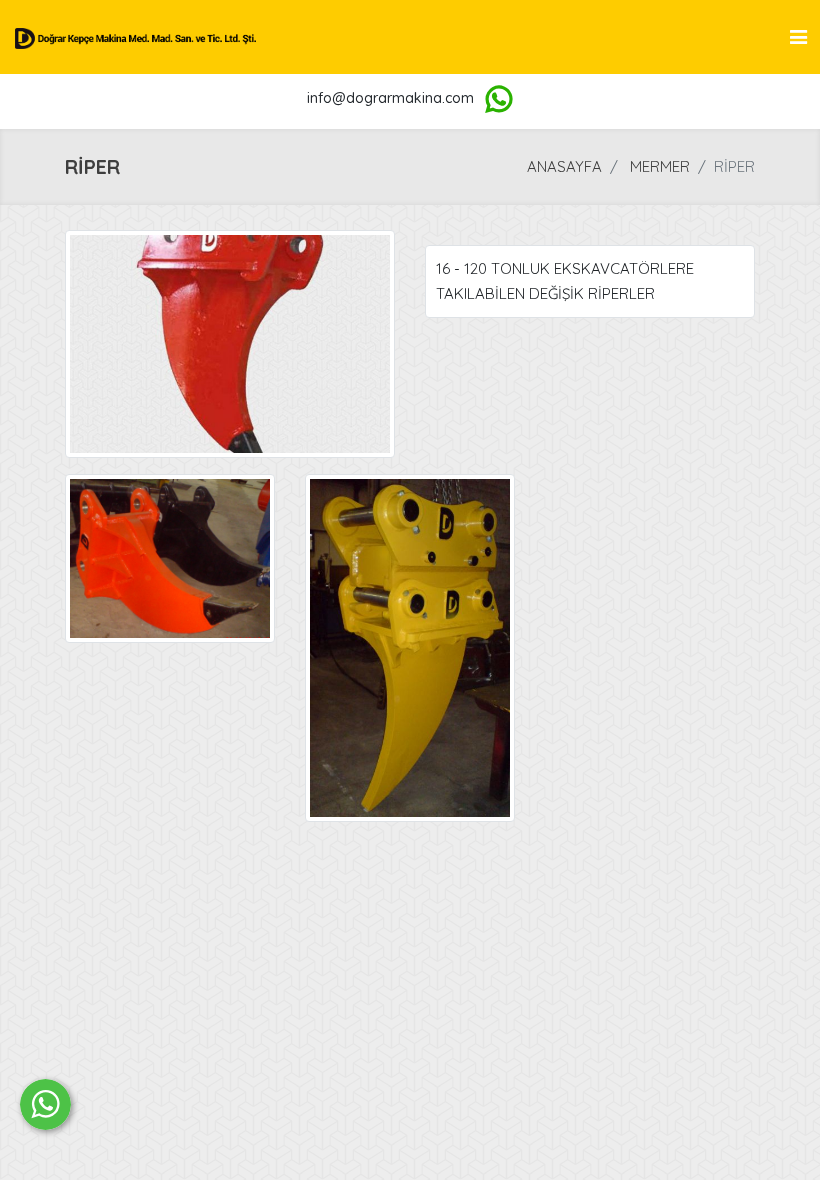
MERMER (660, 166)
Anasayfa (564, 166)
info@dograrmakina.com (390, 98)
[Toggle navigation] (798, 37)
